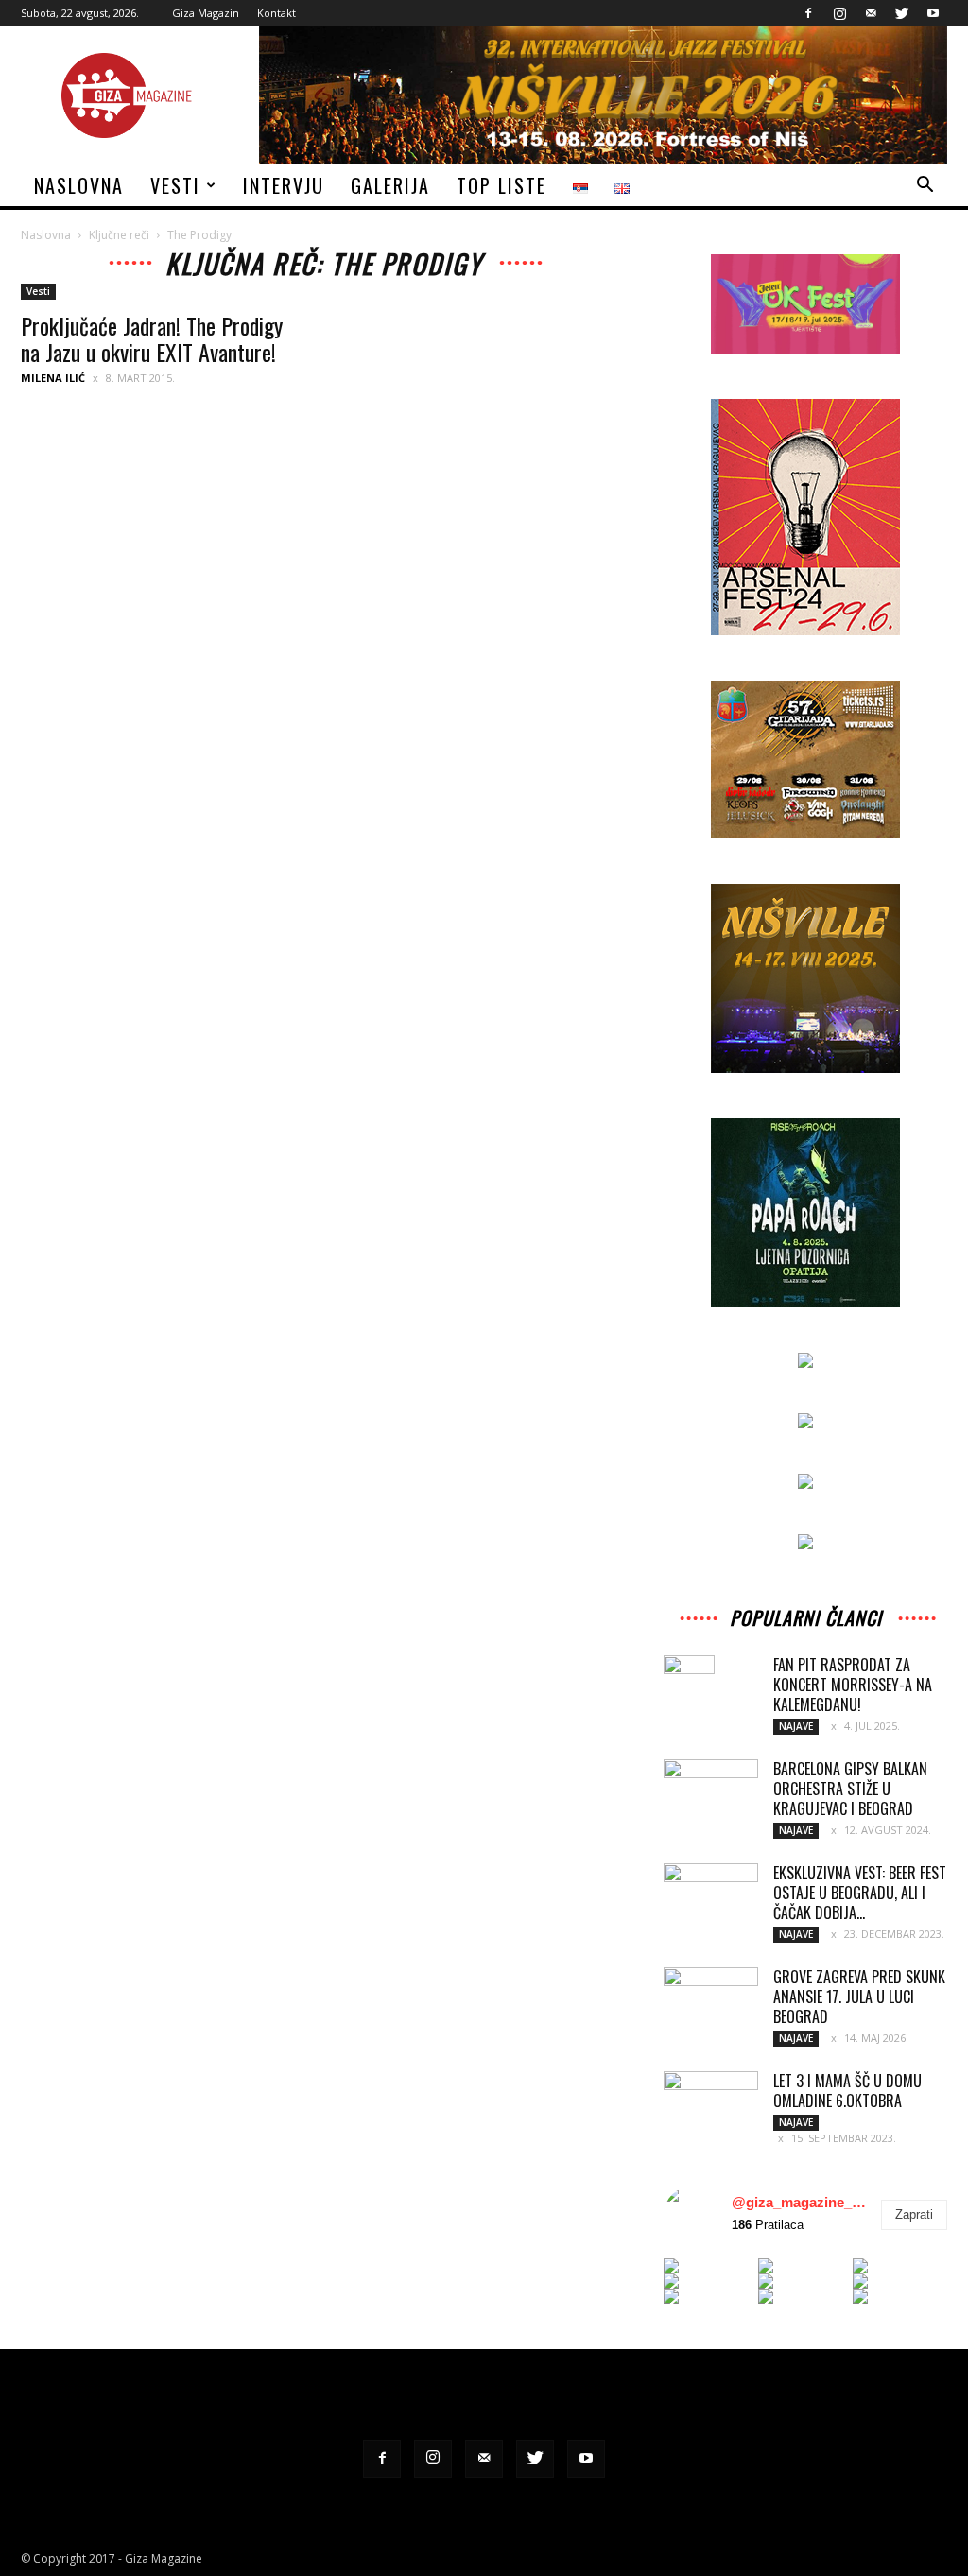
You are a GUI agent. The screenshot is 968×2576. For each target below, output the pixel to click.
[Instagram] (839, 13)
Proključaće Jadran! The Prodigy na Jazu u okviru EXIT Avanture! (152, 338)
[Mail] (871, 13)
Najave (796, 1726)
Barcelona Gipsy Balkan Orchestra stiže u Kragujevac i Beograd (850, 1789)
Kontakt (277, 13)
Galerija (390, 185)
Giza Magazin (206, 13)
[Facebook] (808, 13)
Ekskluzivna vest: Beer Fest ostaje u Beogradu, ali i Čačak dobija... (860, 1893)
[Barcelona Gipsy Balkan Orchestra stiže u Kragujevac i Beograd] (711, 1791)
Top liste (501, 185)
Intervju (284, 185)
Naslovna (79, 185)
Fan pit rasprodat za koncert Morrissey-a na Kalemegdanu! (853, 1685)
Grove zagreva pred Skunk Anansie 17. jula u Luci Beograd (859, 1997)
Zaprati (914, 2214)
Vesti (175, 185)
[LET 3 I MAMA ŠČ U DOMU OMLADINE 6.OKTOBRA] (711, 2103)
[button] (925, 187)
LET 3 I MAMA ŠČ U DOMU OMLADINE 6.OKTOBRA (847, 2091)
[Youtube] (933, 13)
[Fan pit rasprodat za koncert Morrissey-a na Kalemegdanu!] (689, 1688)
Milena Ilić (53, 378)
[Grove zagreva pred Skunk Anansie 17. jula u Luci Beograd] (711, 2000)
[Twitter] (902, 13)
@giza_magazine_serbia (802, 2202)
